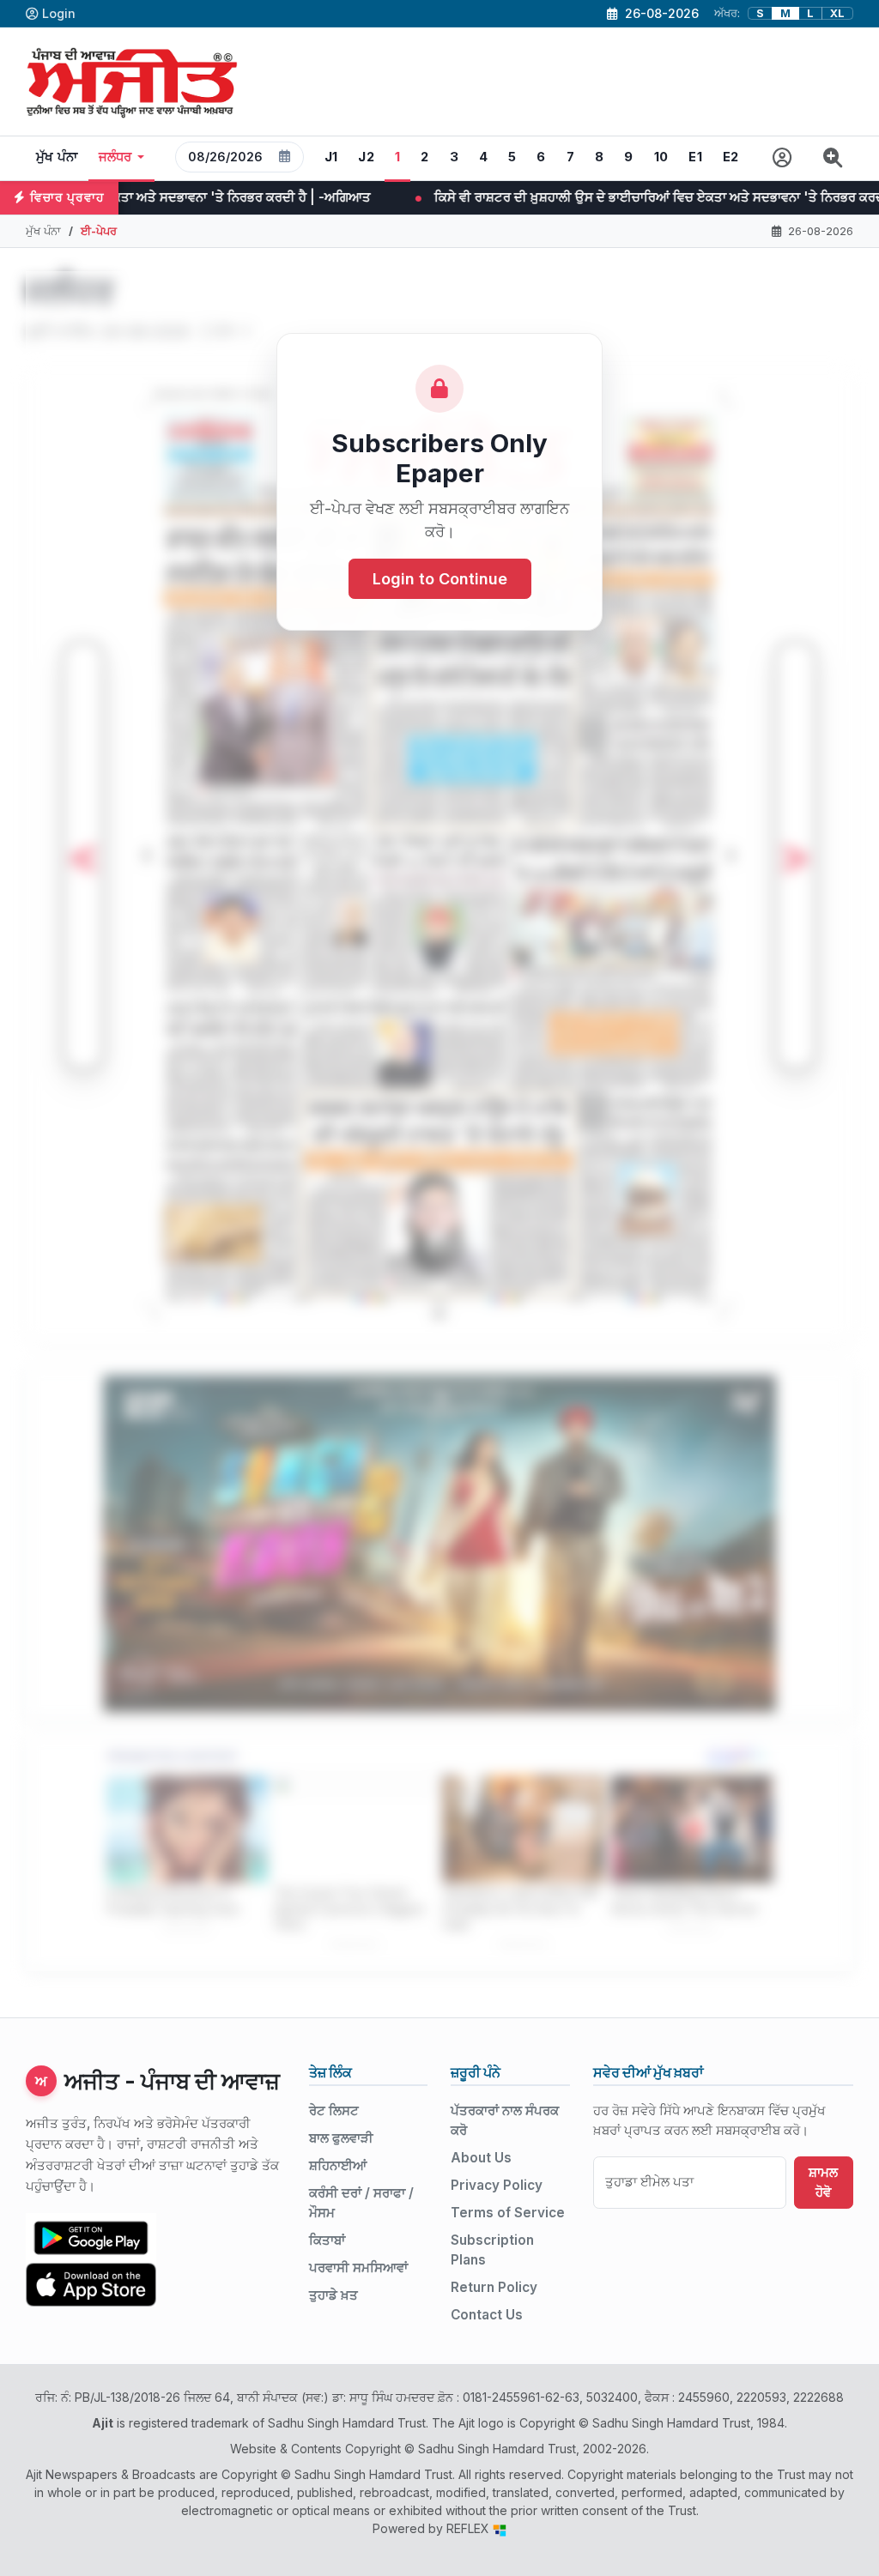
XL (837, 13)
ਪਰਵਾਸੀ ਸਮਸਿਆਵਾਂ (358, 2268)
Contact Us (487, 2315)
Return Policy (494, 2287)
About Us (481, 2158)
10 (661, 157)
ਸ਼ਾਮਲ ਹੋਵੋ (823, 2182)
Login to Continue (440, 579)
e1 (695, 157)
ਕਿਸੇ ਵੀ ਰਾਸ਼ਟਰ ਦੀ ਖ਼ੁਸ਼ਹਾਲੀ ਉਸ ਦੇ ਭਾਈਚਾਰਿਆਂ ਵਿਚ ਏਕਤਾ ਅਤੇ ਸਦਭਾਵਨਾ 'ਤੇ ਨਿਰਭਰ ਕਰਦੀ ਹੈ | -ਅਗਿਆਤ (491, 197)
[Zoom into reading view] (833, 158)
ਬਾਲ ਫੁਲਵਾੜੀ (341, 2138)
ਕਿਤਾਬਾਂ (327, 2240)
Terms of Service (508, 2213)
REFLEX (470, 2528)
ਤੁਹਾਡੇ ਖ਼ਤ (333, 2295)
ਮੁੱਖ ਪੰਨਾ (57, 157)
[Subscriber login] (782, 158)
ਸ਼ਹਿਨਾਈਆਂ (338, 2165)
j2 (366, 157)
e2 (731, 157)
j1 (331, 157)
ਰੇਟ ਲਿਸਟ (334, 2110)
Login (59, 13)
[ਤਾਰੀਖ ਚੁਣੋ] (285, 157)
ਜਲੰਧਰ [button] (115, 157)
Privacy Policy (497, 2185)
